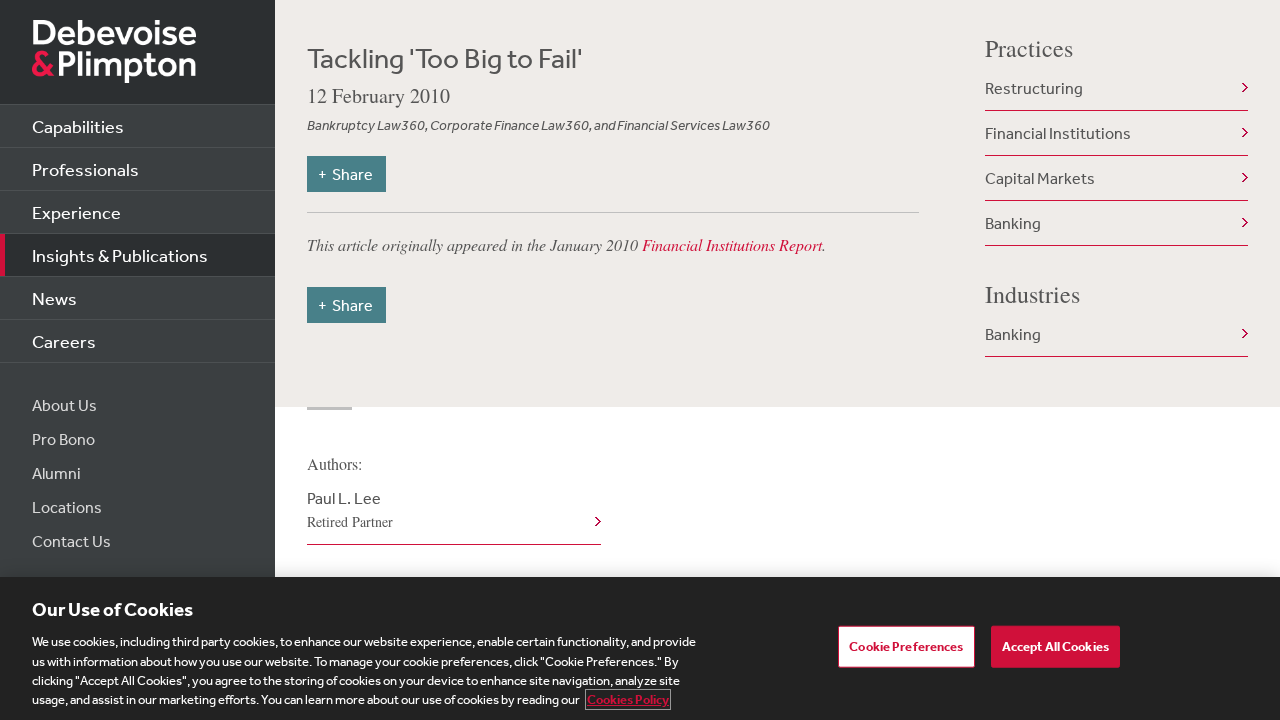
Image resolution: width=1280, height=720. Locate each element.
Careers (64, 341)
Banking (1013, 223)
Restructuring (1034, 88)
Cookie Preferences (906, 646)
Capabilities (78, 126)
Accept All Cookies (1055, 646)
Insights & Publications (120, 255)
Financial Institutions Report (732, 244)
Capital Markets (1040, 178)
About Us (64, 405)
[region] (640, 648)
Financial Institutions (1058, 133)
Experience (76, 212)
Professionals (85, 169)
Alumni (56, 473)
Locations (67, 507)
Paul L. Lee (350, 509)
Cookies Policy (628, 699)
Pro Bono (63, 439)
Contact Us (71, 541)
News (54, 298)
